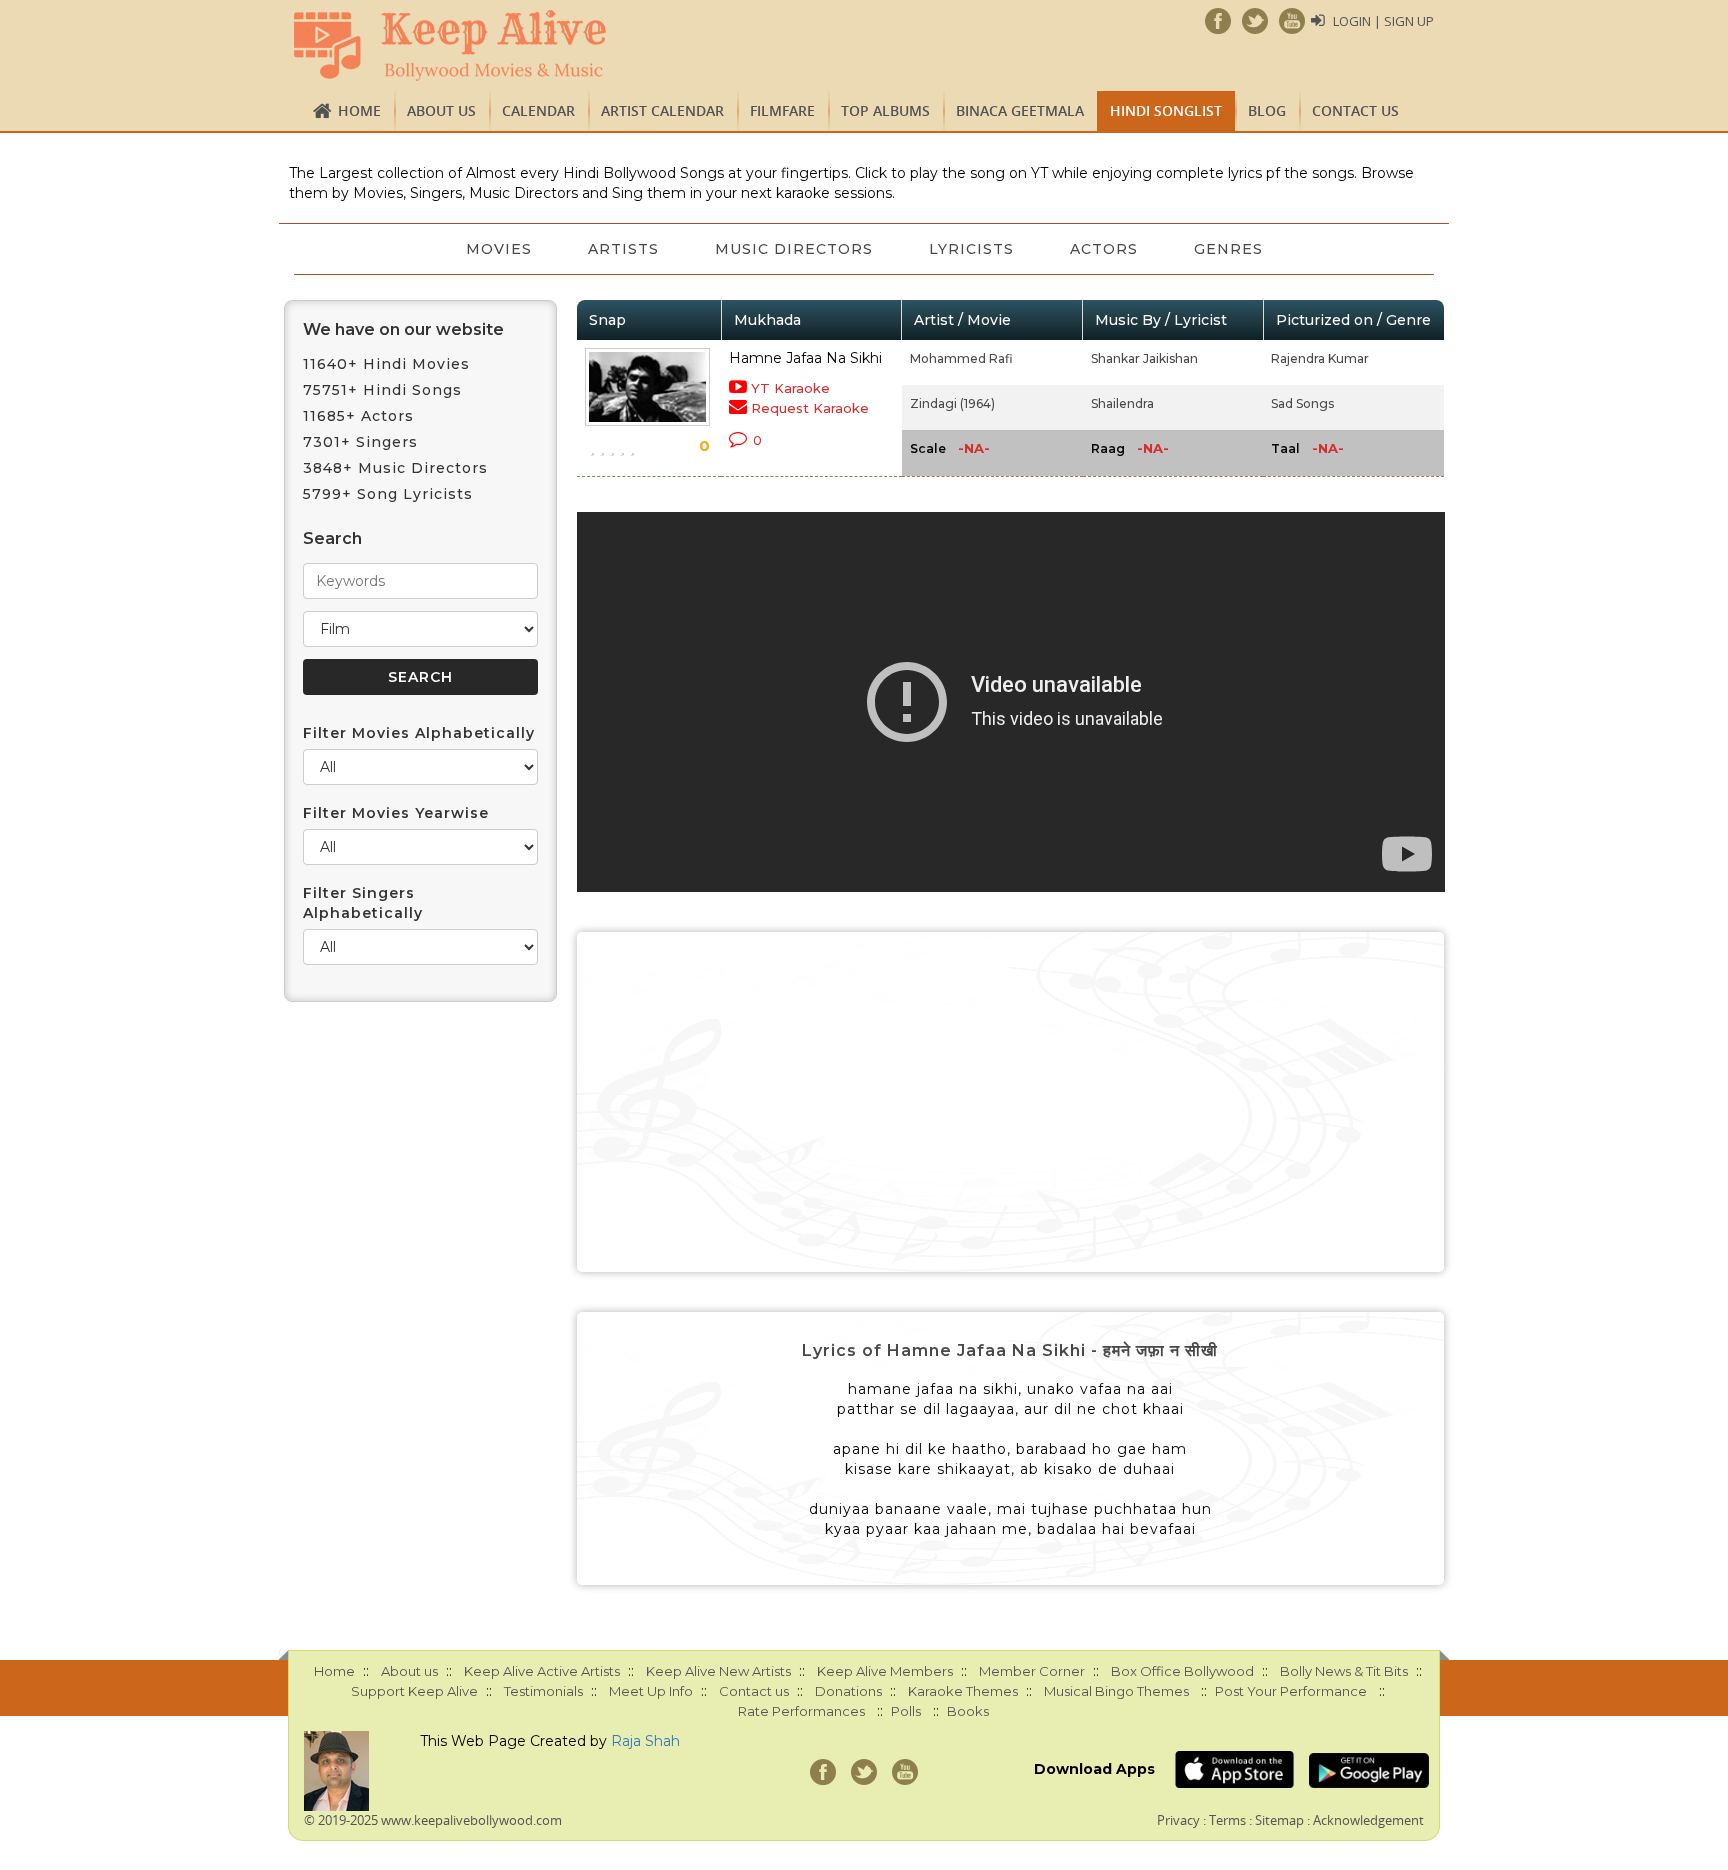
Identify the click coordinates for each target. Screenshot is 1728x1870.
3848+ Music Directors (395, 468)
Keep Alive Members (885, 1671)
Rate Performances (801, 1711)
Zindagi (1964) (952, 403)
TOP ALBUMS (885, 110)
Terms (1227, 1820)
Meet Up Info (651, 1691)
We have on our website (403, 329)
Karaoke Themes (963, 1691)
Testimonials (543, 1691)
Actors (1104, 249)
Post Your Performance (1291, 1691)
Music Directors (794, 249)
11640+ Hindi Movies (386, 364)
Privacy (1178, 1820)
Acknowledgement (1368, 1820)
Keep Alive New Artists (718, 1671)
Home (359, 110)
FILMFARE (782, 110)
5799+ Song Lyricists (388, 494)
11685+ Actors (358, 416)
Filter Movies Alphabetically (419, 733)
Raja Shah (645, 1741)
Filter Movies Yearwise (396, 813)
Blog (1267, 110)
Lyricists (971, 249)
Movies (499, 249)
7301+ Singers (360, 442)
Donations (848, 1691)
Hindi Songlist (1166, 110)
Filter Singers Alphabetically (363, 903)
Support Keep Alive (414, 1691)
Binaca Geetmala (1020, 110)
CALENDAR (538, 110)
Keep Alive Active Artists (542, 1671)
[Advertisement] (1011, 1102)
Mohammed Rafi (961, 358)
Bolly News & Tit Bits (1344, 1671)
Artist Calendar (662, 110)
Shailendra (1122, 403)
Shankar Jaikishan (1144, 358)
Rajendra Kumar (1320, 358)
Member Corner (1032, 1671)
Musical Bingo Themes (1116, 1691)
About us (441, 110)
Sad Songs (1302, 403)
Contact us (1355, 110)
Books (968, 1711)
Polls (906, 1711)
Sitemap (1279, 1820)
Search (332, 538)
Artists (623, 249)
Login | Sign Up (1383, 21)
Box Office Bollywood (1182, 1671)
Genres (1228, 249)
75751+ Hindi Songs (382, 390)
